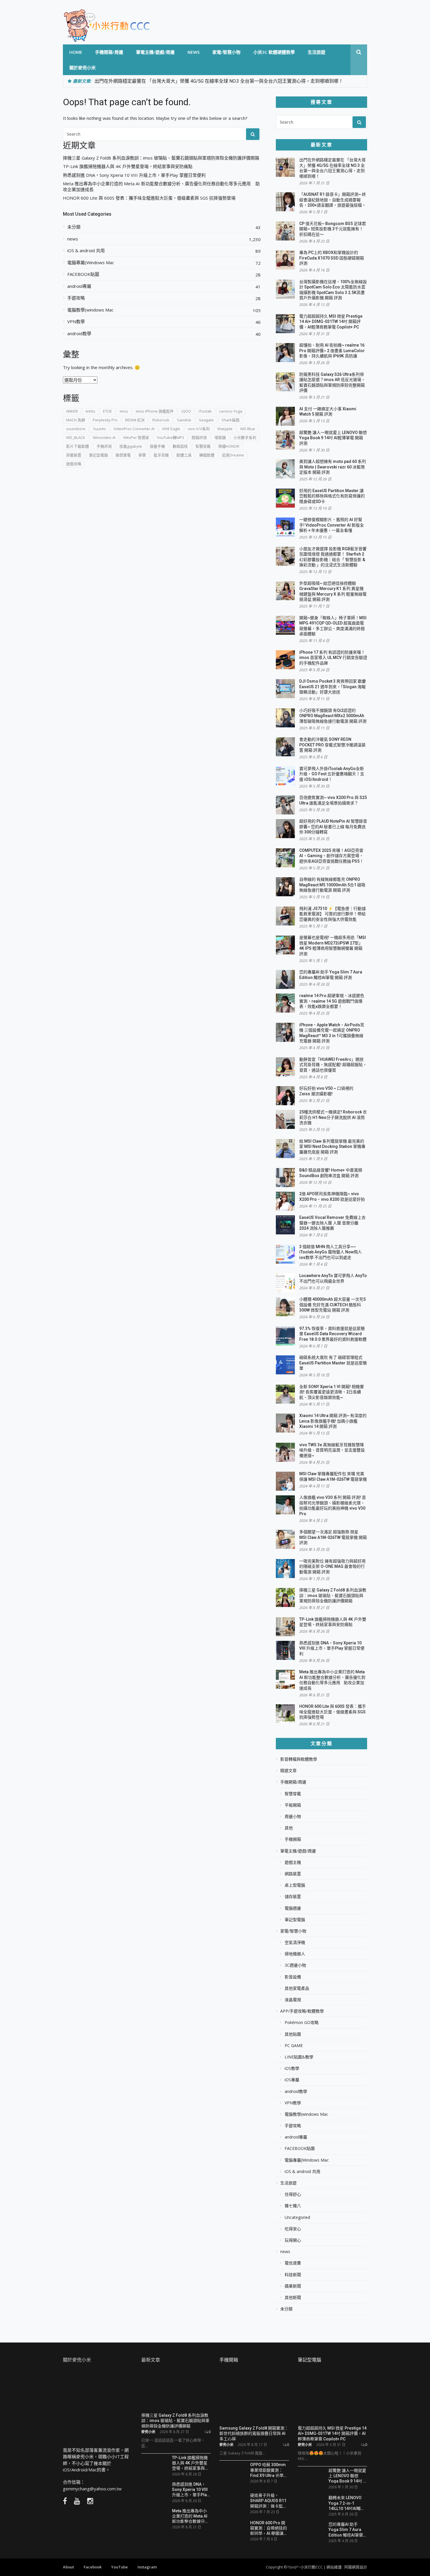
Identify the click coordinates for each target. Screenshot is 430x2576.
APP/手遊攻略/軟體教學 (302, 2011)
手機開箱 (293, 1839)
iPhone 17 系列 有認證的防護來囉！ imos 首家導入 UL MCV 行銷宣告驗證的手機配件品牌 (333, 658)
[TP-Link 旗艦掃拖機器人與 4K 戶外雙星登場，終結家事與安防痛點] (154, 2463)
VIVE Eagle (171, 429)
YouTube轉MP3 (170, 437)
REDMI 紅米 (135, 420)
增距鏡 (220, 437)
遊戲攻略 (74, 464)
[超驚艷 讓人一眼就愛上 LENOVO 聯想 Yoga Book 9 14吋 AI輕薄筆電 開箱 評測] (311, 2478)
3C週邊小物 (295, 1965)
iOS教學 (292, 2068)
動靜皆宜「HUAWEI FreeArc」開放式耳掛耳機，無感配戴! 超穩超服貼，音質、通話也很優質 (333, 1065)
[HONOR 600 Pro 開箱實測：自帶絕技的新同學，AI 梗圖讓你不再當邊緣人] (233, 2530)
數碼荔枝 (180, 446)
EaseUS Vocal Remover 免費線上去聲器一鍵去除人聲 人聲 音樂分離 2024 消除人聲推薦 (332, 1223)
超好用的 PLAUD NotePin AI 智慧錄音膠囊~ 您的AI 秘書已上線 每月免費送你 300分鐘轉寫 (333, 827)
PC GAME (294, 2046)
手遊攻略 (76, 298)
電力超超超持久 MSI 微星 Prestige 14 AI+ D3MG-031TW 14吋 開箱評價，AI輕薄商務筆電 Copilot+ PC (331, 322)
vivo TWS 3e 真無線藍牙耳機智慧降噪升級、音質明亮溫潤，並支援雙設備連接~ (332, 1450)
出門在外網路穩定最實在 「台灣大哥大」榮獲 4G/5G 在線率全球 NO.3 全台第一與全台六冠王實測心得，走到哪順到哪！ (219, 81)
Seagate (206, 420)
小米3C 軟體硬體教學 (274, 52)
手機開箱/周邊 (109, 52)
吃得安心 (293, 2229)
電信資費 (293, 2263)
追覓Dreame (233, 455)
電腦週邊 (293, 1908)
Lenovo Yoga (231, 411)
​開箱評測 (199, 437)
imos (124, 411)
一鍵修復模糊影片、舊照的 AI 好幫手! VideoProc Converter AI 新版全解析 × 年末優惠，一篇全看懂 (332, 525)
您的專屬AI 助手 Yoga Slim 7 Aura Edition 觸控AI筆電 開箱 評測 (346, 2529)
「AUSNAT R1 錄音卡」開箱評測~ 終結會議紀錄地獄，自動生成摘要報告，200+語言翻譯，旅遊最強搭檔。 (333, 200)
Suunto (99, 429)
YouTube (119, 2567)
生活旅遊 (317, 52)
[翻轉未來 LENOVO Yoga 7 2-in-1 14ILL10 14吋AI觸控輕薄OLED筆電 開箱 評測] (311, 2503)
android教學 (79, 334)
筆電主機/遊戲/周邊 (155, 52)
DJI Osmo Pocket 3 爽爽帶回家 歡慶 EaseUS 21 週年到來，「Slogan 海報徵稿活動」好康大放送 (333, 687)
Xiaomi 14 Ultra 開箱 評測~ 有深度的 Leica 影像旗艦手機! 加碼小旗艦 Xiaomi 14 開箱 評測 (333, 1421)
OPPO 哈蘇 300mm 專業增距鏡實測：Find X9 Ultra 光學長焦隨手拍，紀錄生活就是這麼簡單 (269, 2470)
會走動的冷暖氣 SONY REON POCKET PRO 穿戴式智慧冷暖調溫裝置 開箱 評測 (332, 745)
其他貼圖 (293, 2034)
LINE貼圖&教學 (299, 2057)
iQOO (186, 411)
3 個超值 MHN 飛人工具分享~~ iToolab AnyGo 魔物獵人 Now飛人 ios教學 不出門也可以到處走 (331, 1252)
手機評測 (104, 446)
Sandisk (184, 420)
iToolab (205, 411)
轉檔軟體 (207, 455)
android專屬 (79, 286)
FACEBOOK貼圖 (83, 274)
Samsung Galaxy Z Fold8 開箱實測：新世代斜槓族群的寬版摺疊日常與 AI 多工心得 (254, 2433)
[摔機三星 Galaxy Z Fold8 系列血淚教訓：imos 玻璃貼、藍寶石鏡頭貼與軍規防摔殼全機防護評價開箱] (176, 2390)
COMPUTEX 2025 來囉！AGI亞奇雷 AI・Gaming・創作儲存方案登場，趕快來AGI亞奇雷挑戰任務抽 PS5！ (331, 856)
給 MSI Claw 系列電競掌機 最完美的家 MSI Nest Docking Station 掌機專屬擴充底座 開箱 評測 (332, 1147)
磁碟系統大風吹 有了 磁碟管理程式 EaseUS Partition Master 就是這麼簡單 (333, 1363)
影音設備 (293, 1977)
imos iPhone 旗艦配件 (155, 411)
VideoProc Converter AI (134, 429)
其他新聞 (293, 2298)
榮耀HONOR (229, 446)
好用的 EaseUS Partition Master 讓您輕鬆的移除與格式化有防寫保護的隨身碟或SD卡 (332, 496)
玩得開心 (293, 2240)
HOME (76, 52)
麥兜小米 (148, 2432)
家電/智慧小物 (226, 52)
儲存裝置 (293, 1897)
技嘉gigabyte (131, 446)
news (193, 52)
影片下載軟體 (78, 446)
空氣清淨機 (295, 1942)
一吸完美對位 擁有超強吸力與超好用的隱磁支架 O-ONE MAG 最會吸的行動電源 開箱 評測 (332, 1566)
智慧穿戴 (203, 446)
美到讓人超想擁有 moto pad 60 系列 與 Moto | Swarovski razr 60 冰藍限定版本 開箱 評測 (333, 467)
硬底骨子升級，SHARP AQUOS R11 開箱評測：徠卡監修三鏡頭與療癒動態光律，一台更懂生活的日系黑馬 (269, 2500)
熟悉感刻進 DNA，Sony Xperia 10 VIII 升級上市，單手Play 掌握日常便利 (134, 175)
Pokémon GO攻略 (302, 2023)
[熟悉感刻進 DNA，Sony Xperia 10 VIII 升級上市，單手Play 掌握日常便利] (154, 2490)
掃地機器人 (295, 1954)
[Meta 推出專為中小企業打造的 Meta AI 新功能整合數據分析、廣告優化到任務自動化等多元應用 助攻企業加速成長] (154, 2516)
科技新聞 (293, 2275)
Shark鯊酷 (231, 420)
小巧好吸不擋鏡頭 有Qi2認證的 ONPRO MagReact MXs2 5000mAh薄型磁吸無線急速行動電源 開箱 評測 (333, 716)
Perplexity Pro (105, 420)
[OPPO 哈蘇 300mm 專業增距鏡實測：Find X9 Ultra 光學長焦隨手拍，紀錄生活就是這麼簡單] (233, 2474)
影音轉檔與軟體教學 (299, 1759)
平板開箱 (293, 1805)
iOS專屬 (292, 2080)
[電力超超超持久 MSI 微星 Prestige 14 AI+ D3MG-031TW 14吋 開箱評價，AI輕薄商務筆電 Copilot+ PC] (333, 2397)
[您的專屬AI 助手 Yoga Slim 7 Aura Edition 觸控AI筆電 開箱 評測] (311, 2530)
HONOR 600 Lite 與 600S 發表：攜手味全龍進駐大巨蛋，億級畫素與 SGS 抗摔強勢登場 (149, 198)
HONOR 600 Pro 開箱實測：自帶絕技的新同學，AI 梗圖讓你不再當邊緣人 (269, 2528)
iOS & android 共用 (86, 251)
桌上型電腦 (295, 1885)
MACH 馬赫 (76, 420)
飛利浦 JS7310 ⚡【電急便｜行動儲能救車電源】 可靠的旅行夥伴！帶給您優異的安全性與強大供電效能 (332, 914)
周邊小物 (293, 1816)
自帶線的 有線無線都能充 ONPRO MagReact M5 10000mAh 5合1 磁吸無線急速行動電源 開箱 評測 (332, 885)
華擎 (142, 455)
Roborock (161, 420)
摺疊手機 (157, 446)
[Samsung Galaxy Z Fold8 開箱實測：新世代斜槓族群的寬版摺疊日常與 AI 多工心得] (254, 2397)
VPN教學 (76, 322)
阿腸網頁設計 (356, 2567)
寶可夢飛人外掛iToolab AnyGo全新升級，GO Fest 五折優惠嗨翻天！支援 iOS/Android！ (332, 774)
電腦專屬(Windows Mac (91, 263)
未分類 (74, 227)
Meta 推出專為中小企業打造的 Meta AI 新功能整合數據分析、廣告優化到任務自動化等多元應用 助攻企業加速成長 (161, 187)
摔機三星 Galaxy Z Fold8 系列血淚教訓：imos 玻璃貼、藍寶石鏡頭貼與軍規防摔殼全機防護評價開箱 (161, 158)
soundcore (76, 429)
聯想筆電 (123, 455)
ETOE (107, 411)
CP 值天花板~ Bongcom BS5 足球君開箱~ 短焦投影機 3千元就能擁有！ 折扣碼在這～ (333, 229)
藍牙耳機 (161, 455)
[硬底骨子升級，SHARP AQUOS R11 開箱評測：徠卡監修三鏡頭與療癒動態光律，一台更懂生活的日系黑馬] (233, 2503)
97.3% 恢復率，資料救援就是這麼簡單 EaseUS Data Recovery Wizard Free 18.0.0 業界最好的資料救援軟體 (333, 1334)
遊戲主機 (293, 1862)
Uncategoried (297, 2217)
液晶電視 (293, 2000)
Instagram (147, 2567)
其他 (289, 1828)
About (68, 2567)
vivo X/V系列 (199, 429)
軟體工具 (184, 455)
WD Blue (248, 429)
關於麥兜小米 (82, 68)
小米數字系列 (245, 437)
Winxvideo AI (104, 437)
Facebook (93, 2567)
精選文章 (288, 1771)
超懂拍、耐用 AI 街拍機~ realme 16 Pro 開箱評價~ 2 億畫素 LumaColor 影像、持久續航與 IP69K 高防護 (332, 351)
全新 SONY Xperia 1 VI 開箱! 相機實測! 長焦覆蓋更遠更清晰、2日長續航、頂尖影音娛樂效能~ (332, 1392)
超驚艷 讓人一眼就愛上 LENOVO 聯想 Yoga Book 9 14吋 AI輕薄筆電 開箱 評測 (333, 438)
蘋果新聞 (293, 2286)
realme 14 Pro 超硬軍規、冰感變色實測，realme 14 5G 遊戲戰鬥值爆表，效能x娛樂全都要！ (332, 1001)
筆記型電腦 (98, 455)
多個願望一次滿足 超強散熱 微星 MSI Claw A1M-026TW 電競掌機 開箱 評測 (333, 1537)
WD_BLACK (76, 437)
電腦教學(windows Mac (90, 310)
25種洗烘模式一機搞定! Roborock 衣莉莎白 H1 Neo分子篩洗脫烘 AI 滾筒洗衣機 (333, 1117)
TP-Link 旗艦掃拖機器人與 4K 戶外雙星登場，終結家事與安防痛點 (128, 166)
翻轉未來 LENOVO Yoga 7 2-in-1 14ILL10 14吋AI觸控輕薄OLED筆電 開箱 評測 (347, 2503)
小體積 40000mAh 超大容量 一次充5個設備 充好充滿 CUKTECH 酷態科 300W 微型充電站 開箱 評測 (332, 1305)
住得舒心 (293, 2194)
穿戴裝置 (74, 455)
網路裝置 (293, 1874)
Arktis (90, 411)
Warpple (225, 429)
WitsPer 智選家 (136, 437)
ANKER (72, 411)
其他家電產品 (297, 1988)
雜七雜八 (293, 2206)
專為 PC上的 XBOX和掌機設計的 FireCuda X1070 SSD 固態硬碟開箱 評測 (332, 258)
